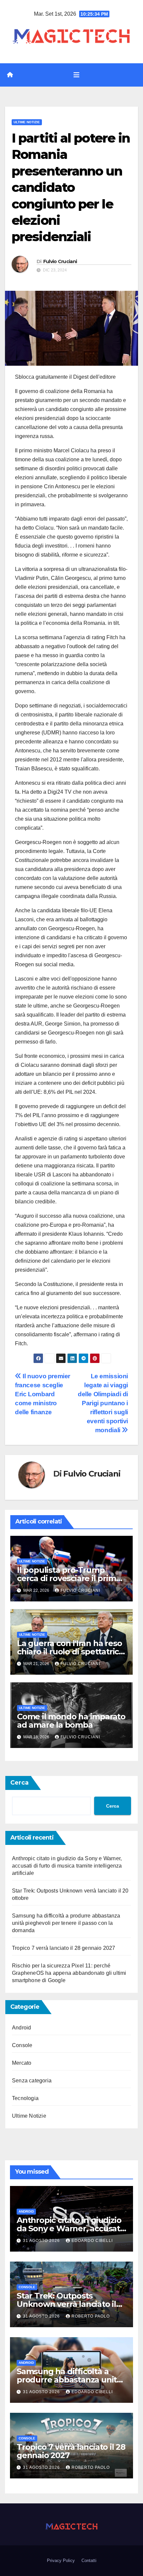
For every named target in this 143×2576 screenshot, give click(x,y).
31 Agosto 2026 (42, 2241)
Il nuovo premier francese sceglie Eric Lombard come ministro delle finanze (43, 1394)
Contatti (89, 2561)
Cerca (19, 1783)
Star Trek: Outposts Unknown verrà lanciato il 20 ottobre (66, 2304)
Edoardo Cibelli (92, 2241)
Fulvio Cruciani (60, 261)
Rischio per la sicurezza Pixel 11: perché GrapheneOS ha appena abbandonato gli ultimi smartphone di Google (69, 1973)
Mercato (22, 2063)
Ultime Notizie (27, 122)
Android (21, 2028)
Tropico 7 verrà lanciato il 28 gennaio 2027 (64, 1948)
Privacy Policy (61, 2561)
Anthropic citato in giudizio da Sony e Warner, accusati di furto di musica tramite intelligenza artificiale (67, 1866)
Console (22, 2045)
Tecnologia (25, 2098)
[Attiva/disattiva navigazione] (76, 75)
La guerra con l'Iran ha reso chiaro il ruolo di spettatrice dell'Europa (70, 1652)
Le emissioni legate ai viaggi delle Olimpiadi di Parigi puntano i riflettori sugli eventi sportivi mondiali (103, 1403)
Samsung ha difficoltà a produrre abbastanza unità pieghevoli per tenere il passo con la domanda (66, 1923)
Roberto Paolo (91, 2316)
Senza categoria (32, 2081)
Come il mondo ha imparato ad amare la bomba (71, 1721)
